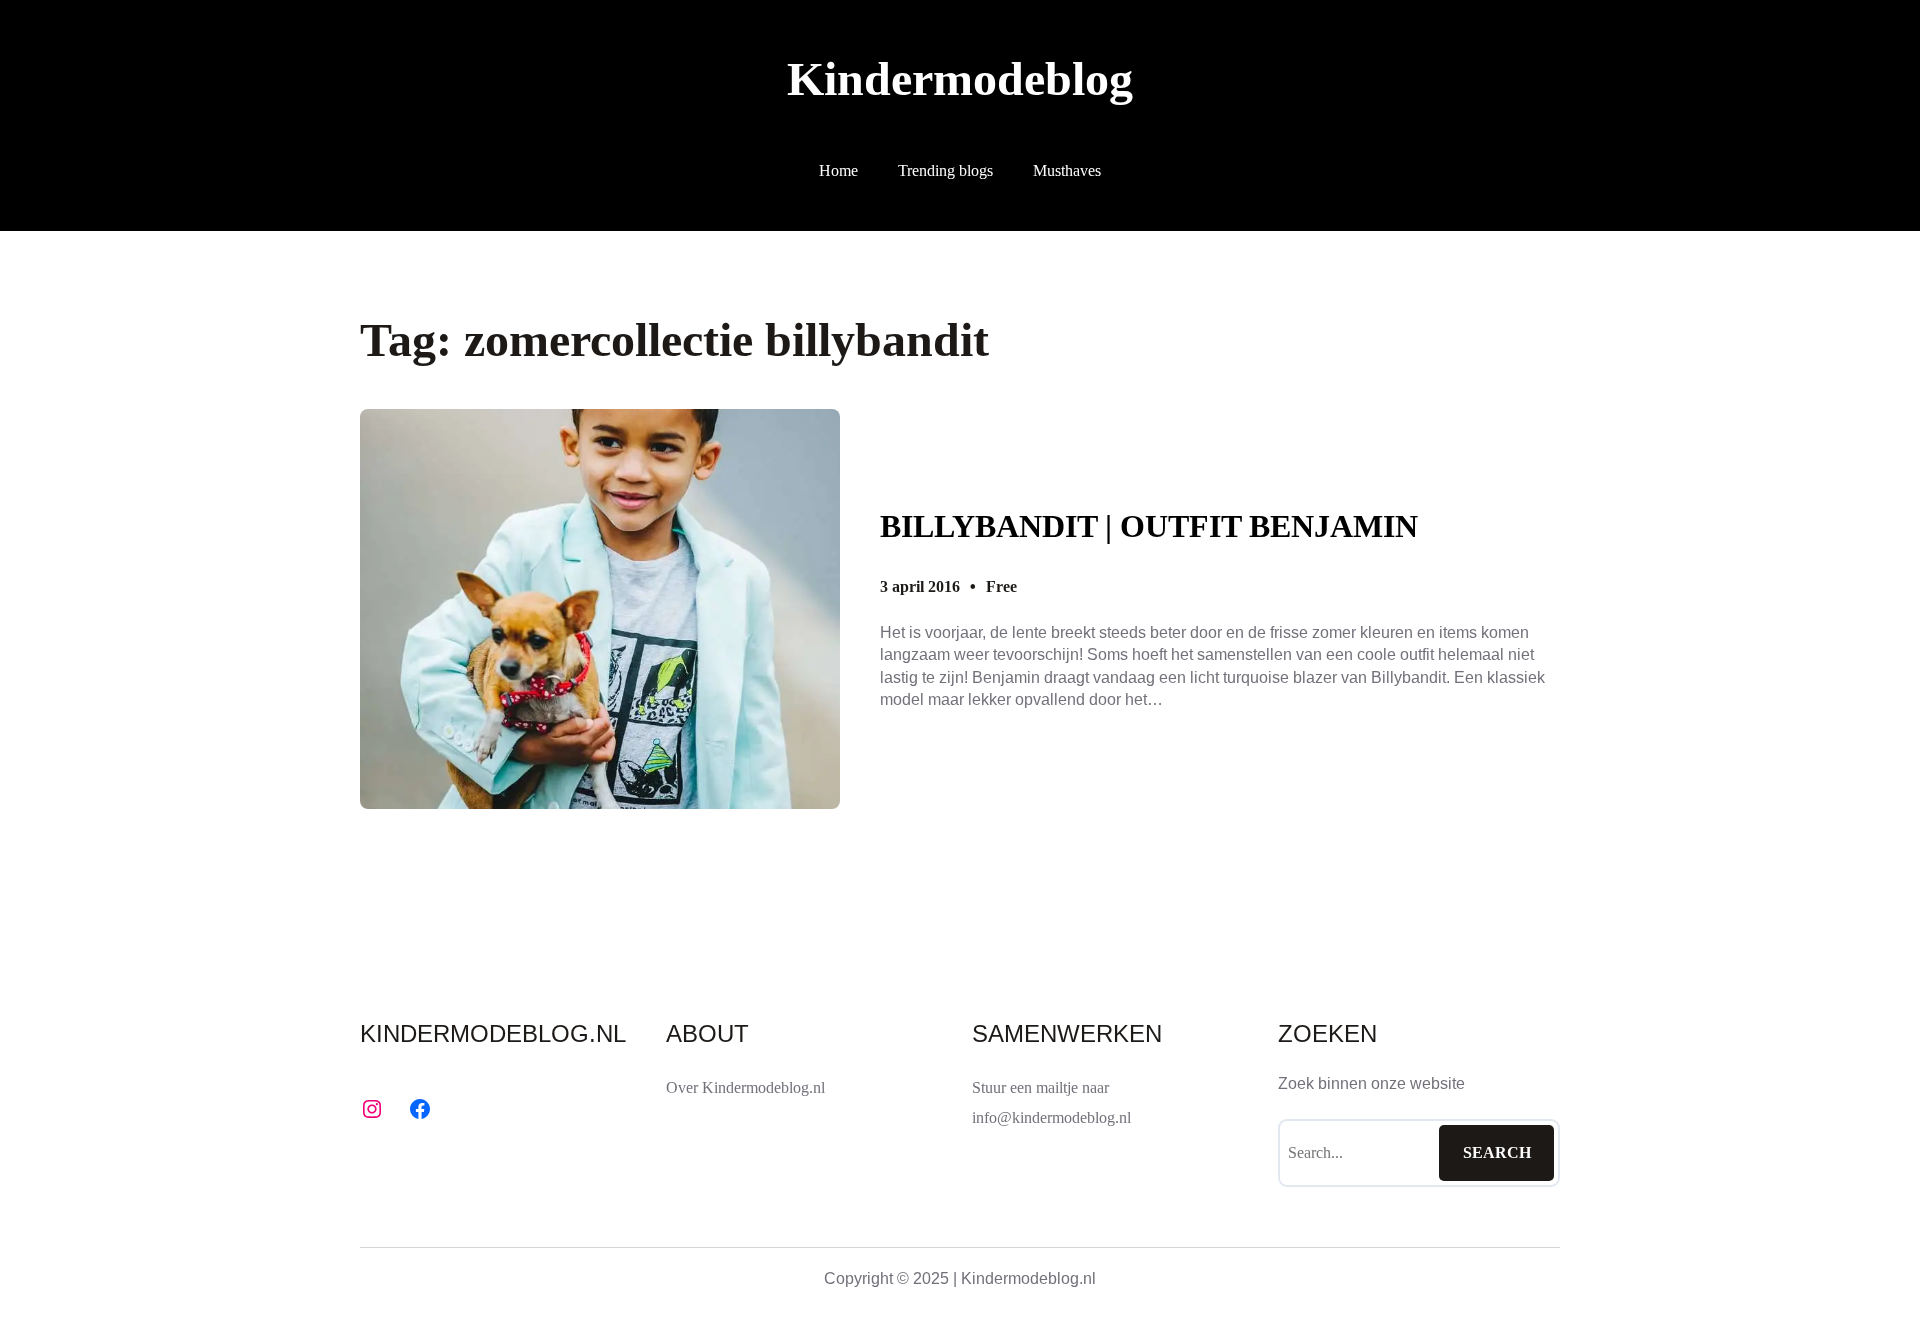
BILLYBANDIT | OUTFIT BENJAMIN (1149, 526)
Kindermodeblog (960, 78)
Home (838, 170)
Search (1497, 1152)
